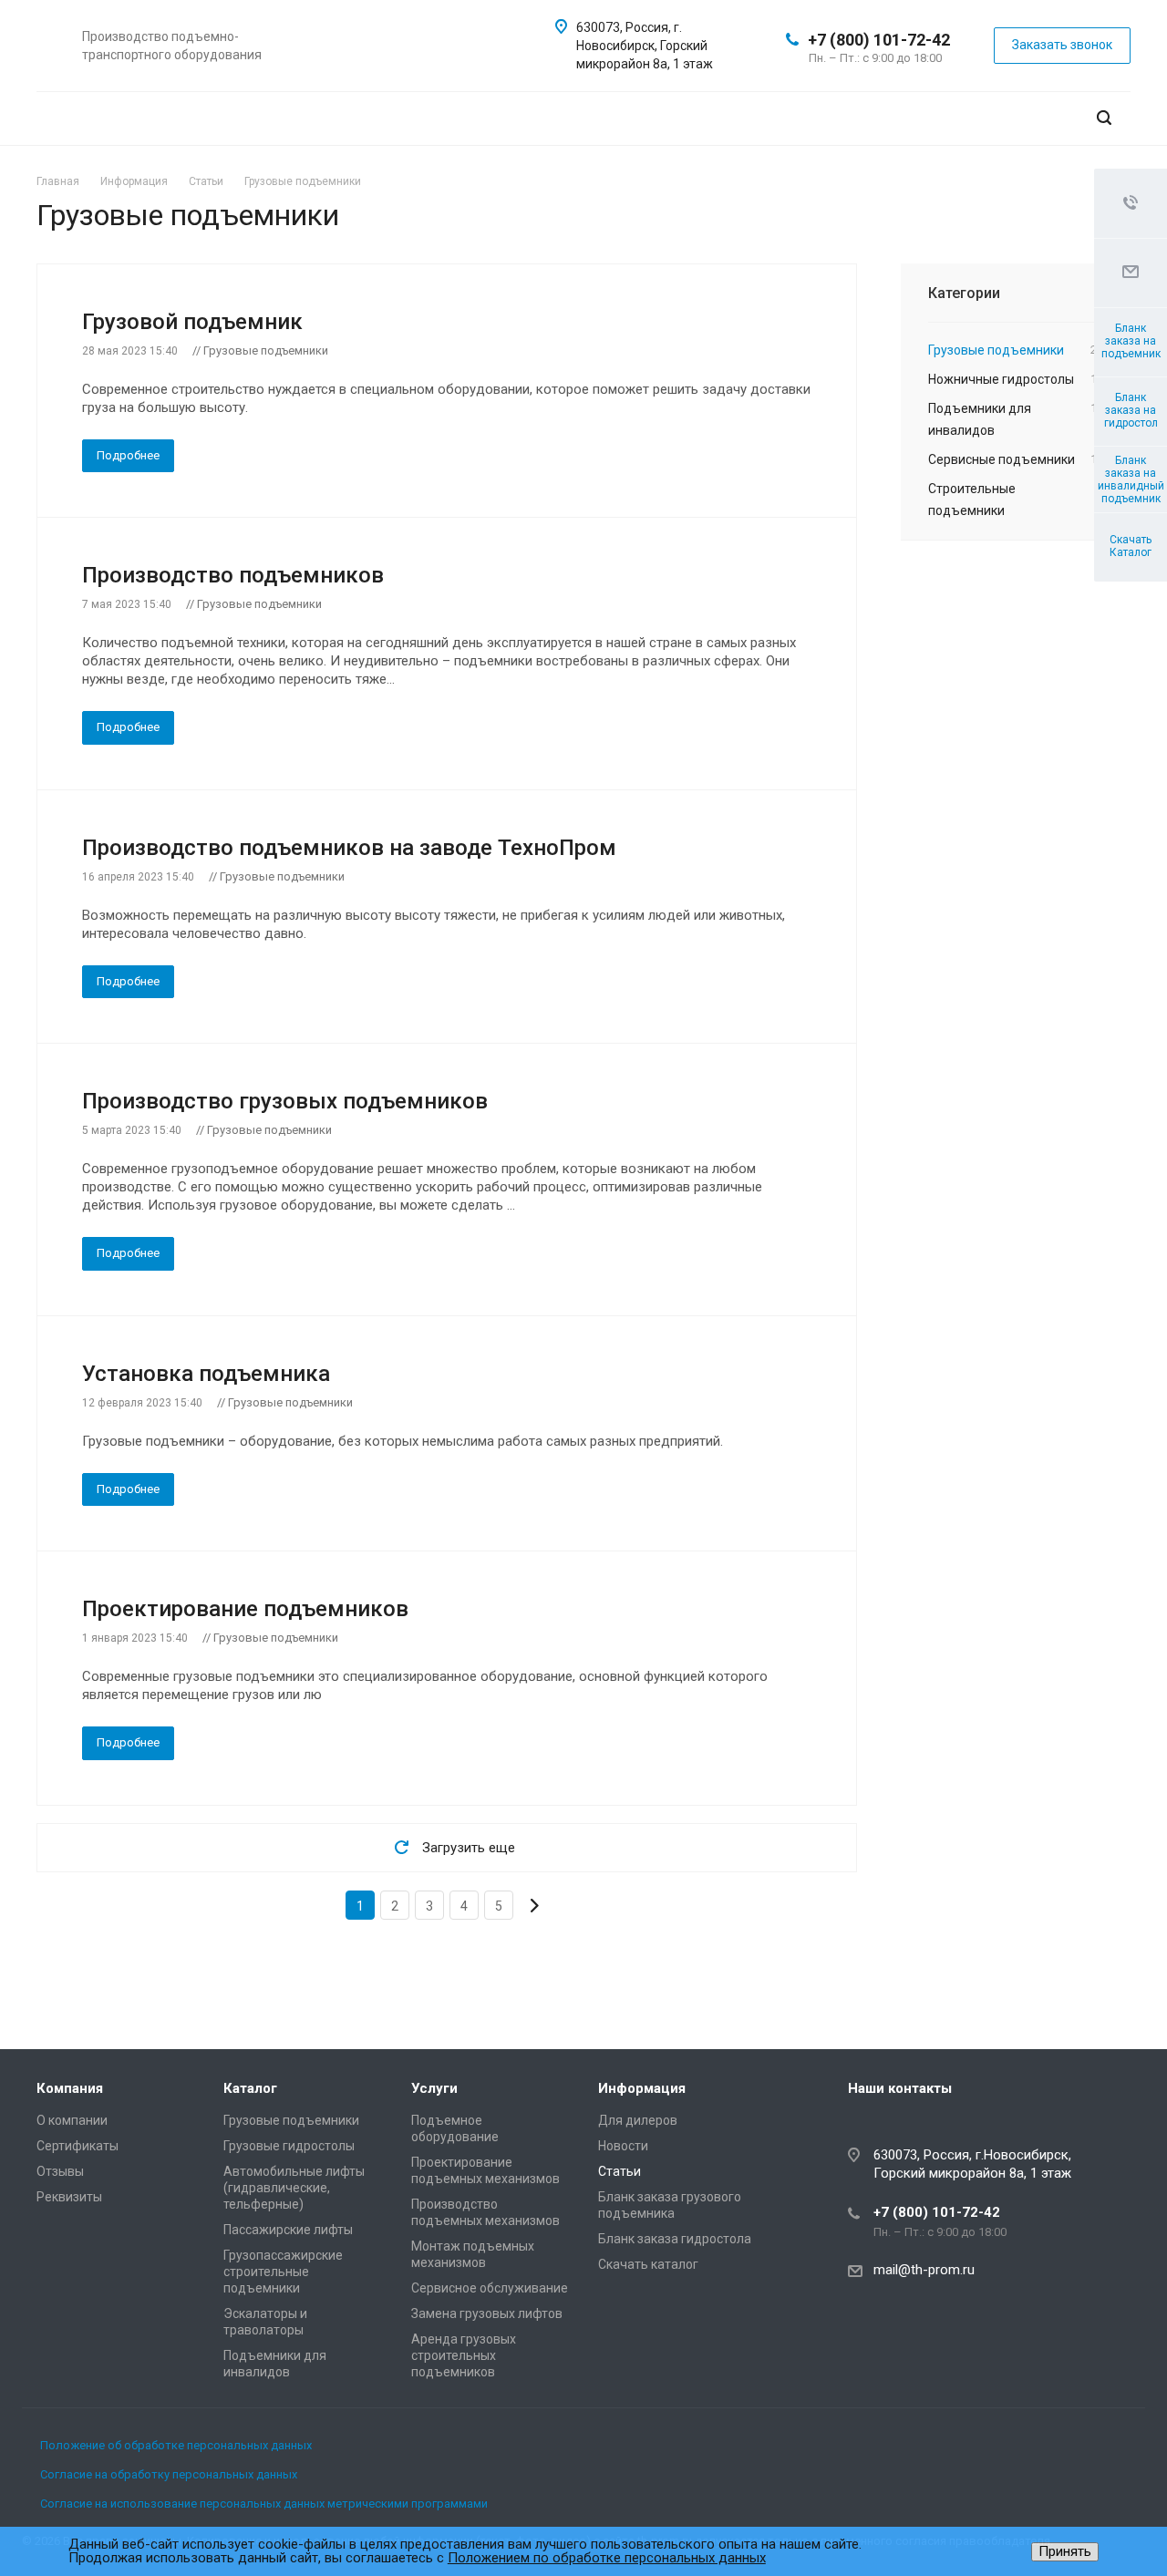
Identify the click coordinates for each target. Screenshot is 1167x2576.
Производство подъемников (233, 575)
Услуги (434, 2088)
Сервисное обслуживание (490, 2288)
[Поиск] (1104, 118)
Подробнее (128, 455)
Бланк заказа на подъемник (1131, 341)
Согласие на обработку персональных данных (169, 2474)
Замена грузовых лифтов (487, 2313)
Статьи (620, 2171)
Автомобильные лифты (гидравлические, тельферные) (294, 2188)
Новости (623, 2146)
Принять (1065, 2551)
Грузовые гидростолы (289, 2146)
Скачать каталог (648, 2264)
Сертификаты (77, 2146)
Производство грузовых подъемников (285, 1101)
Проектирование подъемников (245, 1609)
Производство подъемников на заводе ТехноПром (349, 848)
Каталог (250, 2088)
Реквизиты (69, 2197)
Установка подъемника (206, 1374)
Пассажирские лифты (288, 2230)
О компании (72, 2120)
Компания (70, 2088)
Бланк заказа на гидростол (1131, 410)
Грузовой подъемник (192, 322)
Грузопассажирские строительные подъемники (283, 2272)
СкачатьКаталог (1131, 546)
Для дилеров (638, 2120)
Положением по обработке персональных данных (607, 2558)
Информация (642, 2088)
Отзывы (60, 2171)
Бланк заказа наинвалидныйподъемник (1131, 479)
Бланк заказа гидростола (675, 2239)
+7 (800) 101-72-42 (879, 40)
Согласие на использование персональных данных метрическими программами (264, 2504)
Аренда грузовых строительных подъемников (464, 2355)
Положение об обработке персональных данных (176, 2445)
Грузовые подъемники (291, 2120)
